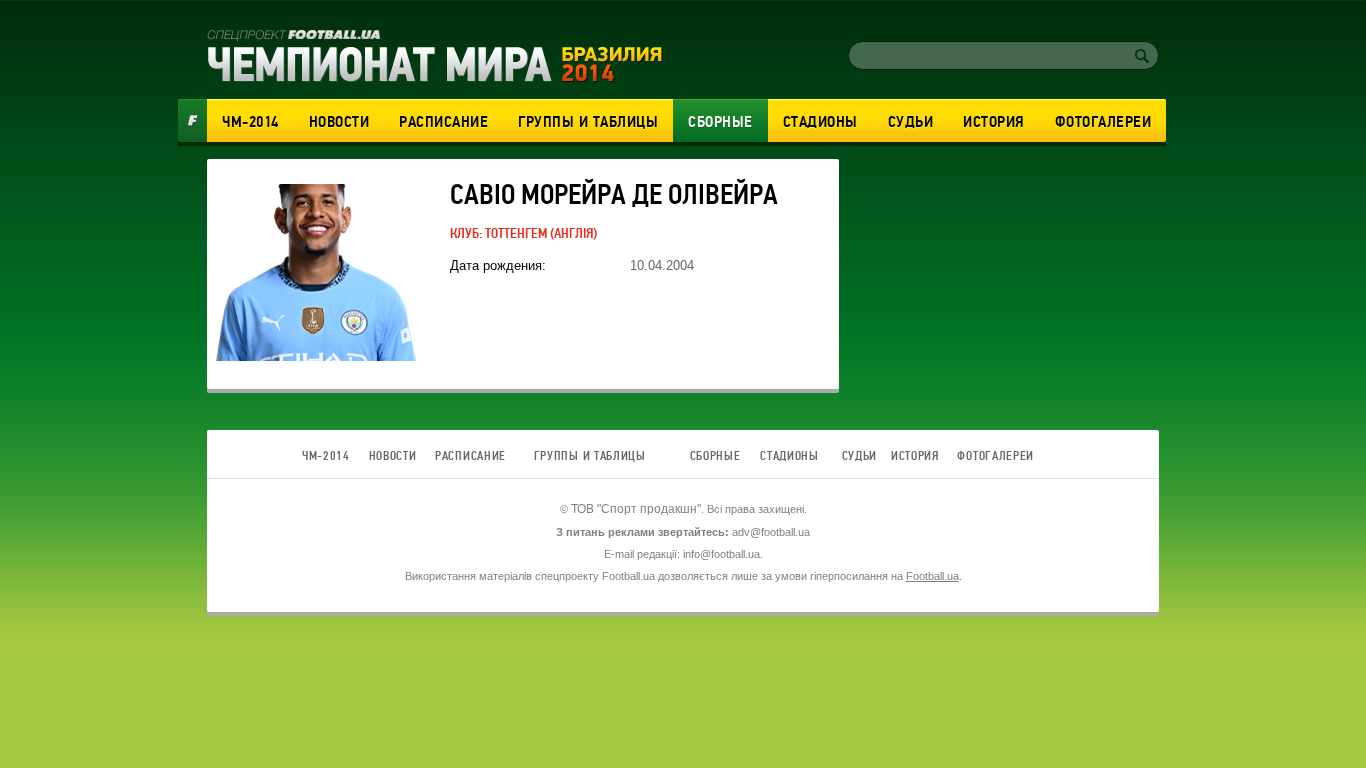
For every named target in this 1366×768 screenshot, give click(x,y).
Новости (339, 122)
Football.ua (932, 576)
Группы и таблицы (588, 122)
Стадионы (820, 122)
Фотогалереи (1103, 122)
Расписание (443, 122)
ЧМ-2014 (250, 122)
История (994, 122)
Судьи (911, 122)
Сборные (720, 122)
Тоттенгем (516, 233)
